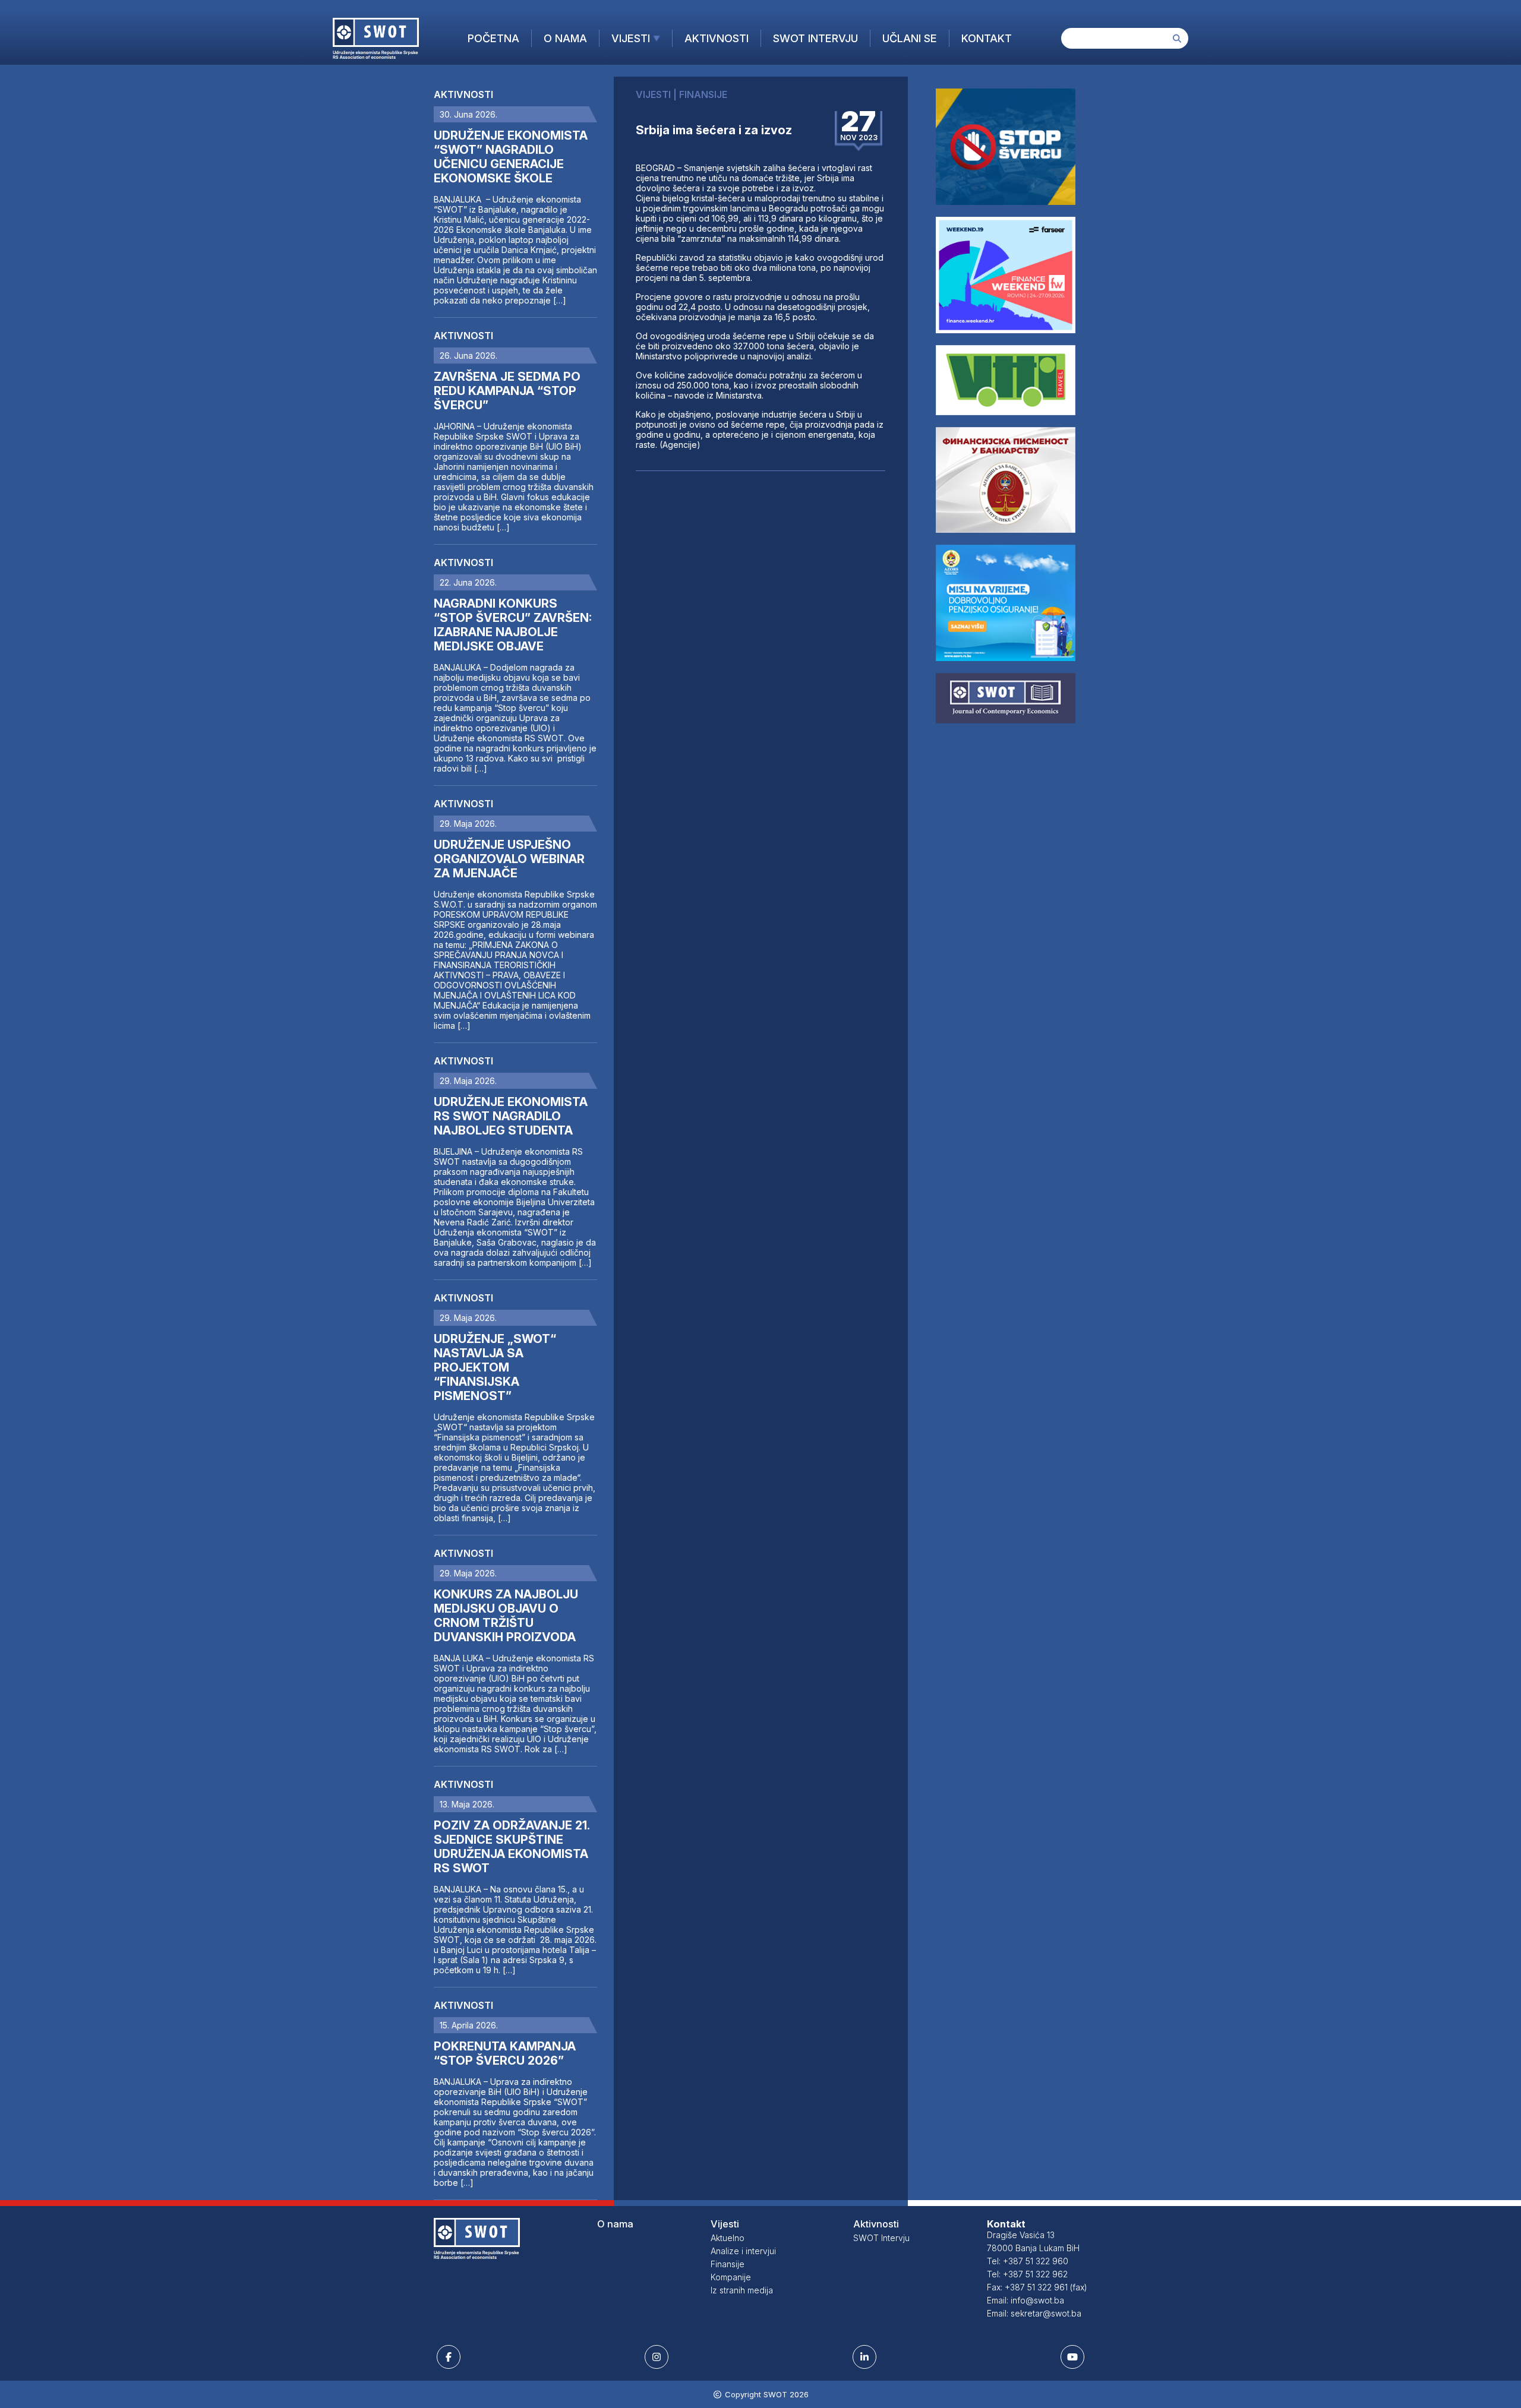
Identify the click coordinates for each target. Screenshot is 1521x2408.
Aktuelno (728, 2238)
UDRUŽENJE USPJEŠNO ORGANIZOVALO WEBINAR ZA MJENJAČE (509, 859)
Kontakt (987, 38)
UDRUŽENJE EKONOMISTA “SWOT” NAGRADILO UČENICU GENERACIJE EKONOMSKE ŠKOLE (511, 157)
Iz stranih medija (742, 2290)
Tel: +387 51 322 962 (1027, 2274)
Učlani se (910, 38)
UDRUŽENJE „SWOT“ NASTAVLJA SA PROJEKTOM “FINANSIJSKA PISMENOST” (495, 1367)
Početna (493, 38)
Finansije (728, 2264)
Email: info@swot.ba (1025, 2300)
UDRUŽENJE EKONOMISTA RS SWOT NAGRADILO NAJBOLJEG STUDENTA (511, 1116)
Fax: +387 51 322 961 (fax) (1037, 2287)
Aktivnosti (717, 38)
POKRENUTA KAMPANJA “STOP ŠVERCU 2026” (505, 2053)
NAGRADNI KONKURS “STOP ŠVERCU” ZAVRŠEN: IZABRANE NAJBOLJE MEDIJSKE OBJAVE (513, 625)
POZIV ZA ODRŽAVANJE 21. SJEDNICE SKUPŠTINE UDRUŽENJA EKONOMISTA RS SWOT (512, 1847)
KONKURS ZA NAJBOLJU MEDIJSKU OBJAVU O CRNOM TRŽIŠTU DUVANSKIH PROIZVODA (506, 1616)
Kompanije (731, 2277)
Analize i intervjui (743, 2251)
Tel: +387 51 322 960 (1028, 2261)
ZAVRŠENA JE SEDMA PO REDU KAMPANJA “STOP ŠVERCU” (507, 391)
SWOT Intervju (815, 38)
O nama (565, 38)
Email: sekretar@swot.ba (1034, 2313)
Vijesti (631, 38)
